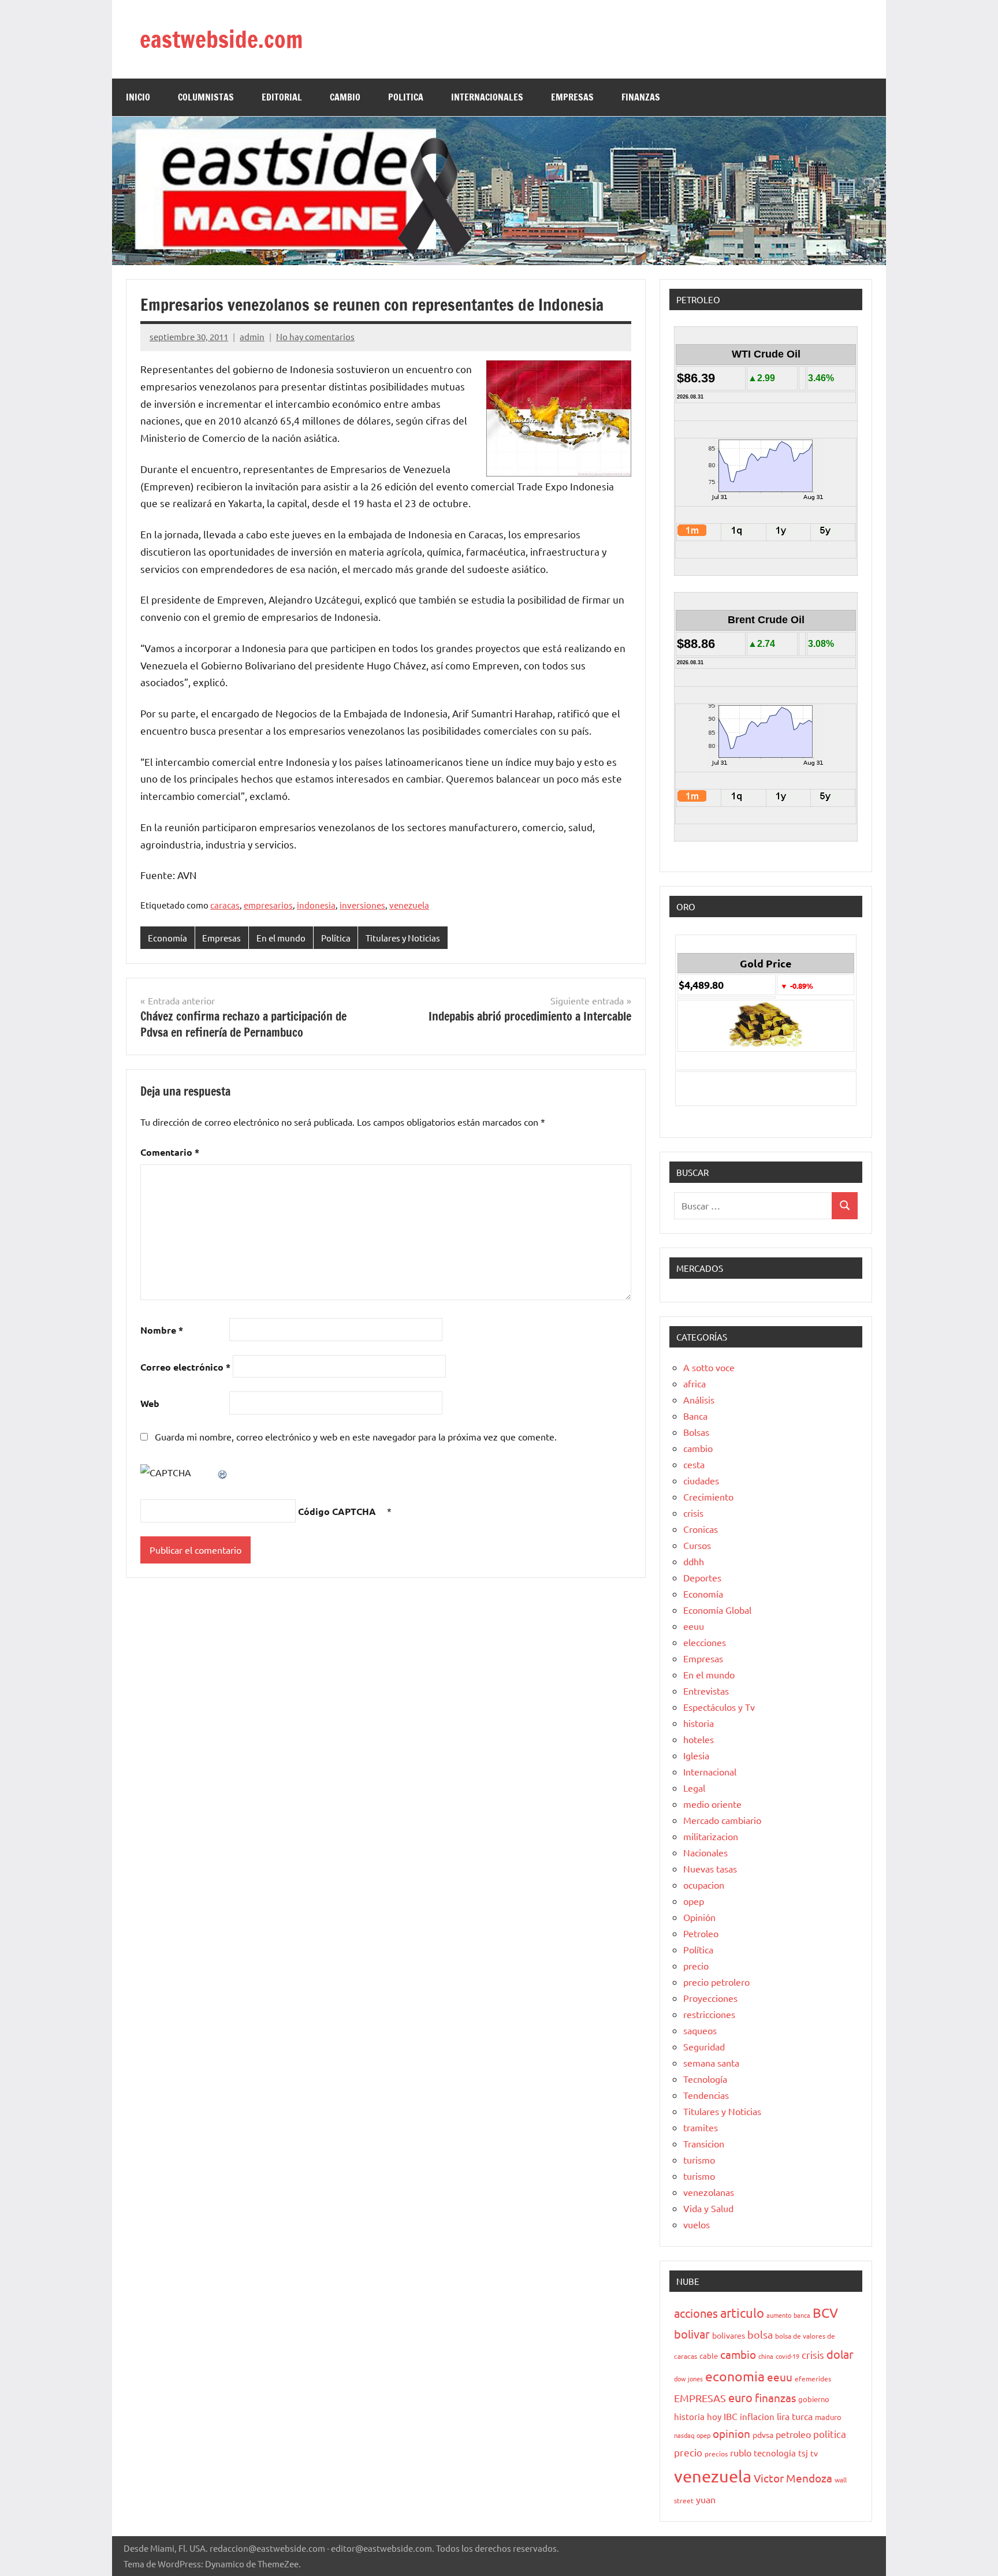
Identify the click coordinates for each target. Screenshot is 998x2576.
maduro (828, 2417)
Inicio (138, 97)
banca (802, 2315)
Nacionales (705, 1852)
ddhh (694, 1561)
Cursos (697, 1545)
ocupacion (704, 1885)
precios (716, 2454)
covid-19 (787, 2356)
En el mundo (281, 938)
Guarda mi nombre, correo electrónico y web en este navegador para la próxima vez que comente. (356, 1436)
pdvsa (763, 2434)
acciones (696, 2313)
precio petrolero (716, 1982)
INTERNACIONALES (487, 97)
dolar (840, 2354)
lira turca (795, 2416)
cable (709, 2356)
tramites (701, 2127)
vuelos (697, 2224)
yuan (706, 2499)
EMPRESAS (572, 97)
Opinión (699, 1917)
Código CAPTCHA (337, 1511)
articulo (742, 2313)
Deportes (702, 1577)
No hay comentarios (315, 336)
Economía (167, 938)
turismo (699, 2160)
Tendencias (706, 2095)
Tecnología (705, 2079)
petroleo (793, 2434)
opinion (731, 2433)
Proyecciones (710, 1998)
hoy (714, 2416)
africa (694, 1383)
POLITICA (406, 97)
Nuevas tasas (710, 1868)
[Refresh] (223, 1472)
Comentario (170, 1152)
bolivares (729, 2335)
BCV (825, 2312)
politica (830, 2434)
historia (699, 1723)
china (766, 2356)
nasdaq (684, 2435)
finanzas (775, 2398)
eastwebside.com (221, 39)
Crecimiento (708, 1497)
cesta (694, 1464)
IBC (731, 2416)
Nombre (162, 1330)
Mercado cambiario (722, 1820)
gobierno (814, 2399)
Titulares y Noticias (403, 938)
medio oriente (712, 1804)
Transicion (704, 2143)
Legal (694, 1788)
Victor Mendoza (793, 2478)
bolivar (692, 2334)
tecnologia (775, 2453)
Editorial (282, 97)
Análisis (699, 1399)
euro (740, 2397)
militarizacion (711, 1836)
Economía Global (717, 1610)
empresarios (268, 905)
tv (814, 2453)
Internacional (710, 1771)
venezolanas (709, 2192)
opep (694, 1901)
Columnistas (206, 97)
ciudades (701, 1480)
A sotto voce (709, 1367)
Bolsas (696, 1432)
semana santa (711, 2063)
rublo (741, 2452)
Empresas (221, 938)
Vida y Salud (708, 2208)
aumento (779, 2315)
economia (735, 2376)
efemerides (813, 2378)
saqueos (700, 2030)
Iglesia (696, 1755)
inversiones (362, 905)
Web (150, 1403)
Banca (695, 1416)
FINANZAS (641, 97)
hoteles (699, 1739)
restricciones (709, 2014)
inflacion (757, 2416)
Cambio (345, 97)
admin (252, 336)
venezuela (409, 905)
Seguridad (704, 2046)
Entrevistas (706, 1691)
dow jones (688, 2378)
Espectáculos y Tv (719, 1707)
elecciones (705, 1642)
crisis (693, 1513)
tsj (803, 2453)
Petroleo (701, 1933)
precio (696, 1965)
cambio (698, 1448)
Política (336, 938)
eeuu (694, 1626)
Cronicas (701, 1529)
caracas (225, 905)
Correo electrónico (185, 1367)
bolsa (760, 2334)
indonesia (316, 905)
